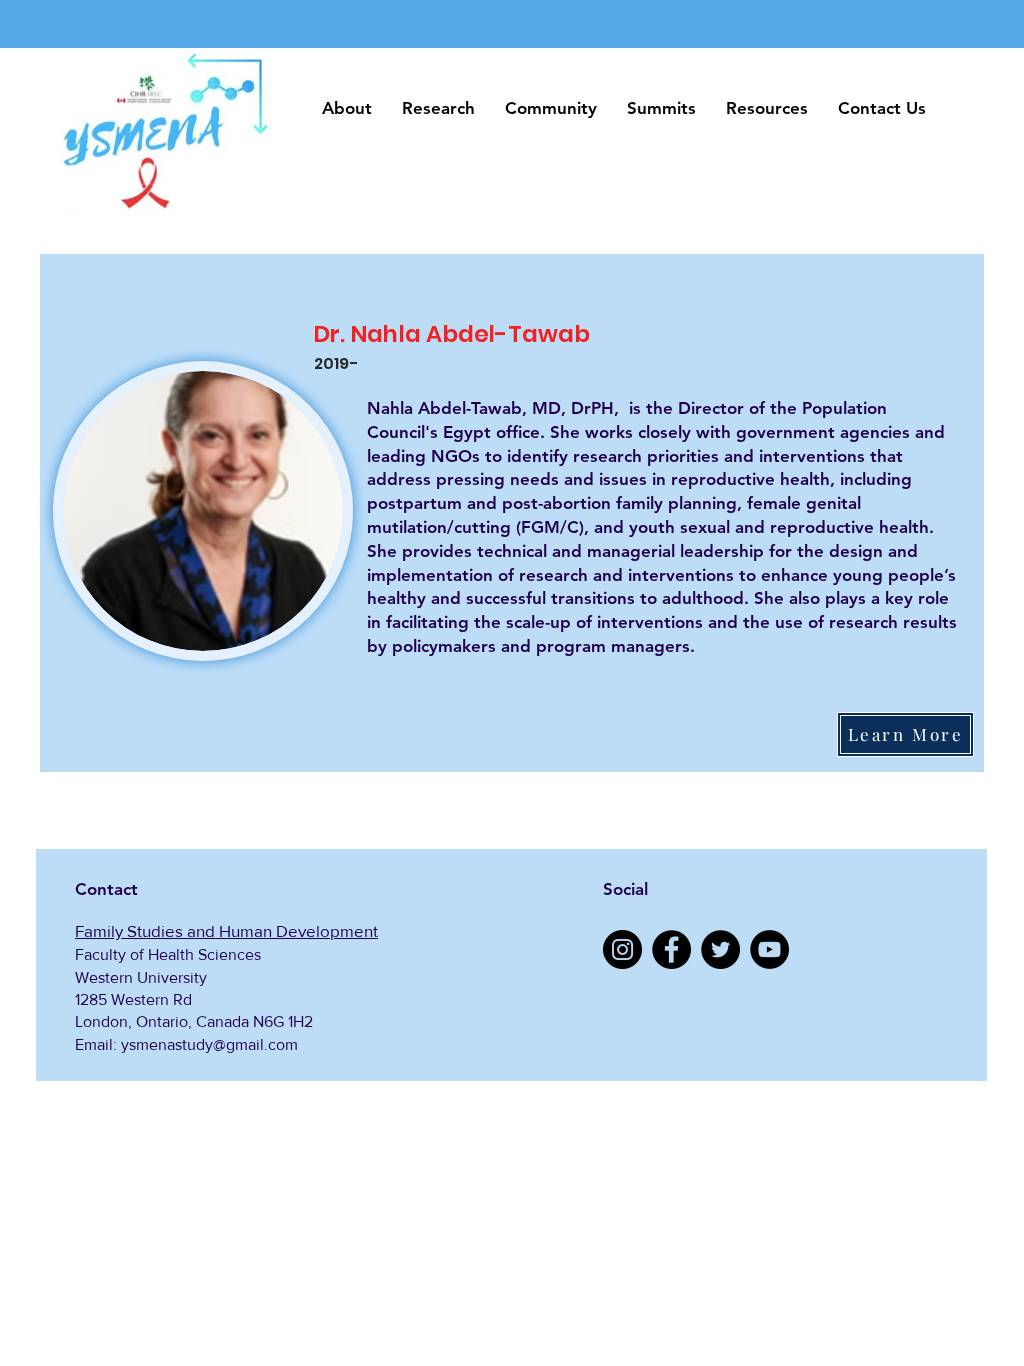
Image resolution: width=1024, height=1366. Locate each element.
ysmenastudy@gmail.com (209, 1044)
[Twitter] (720, 949)
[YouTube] (769, 949)
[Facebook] (671, 949)
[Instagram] (622, 949)
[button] (347, 108)
